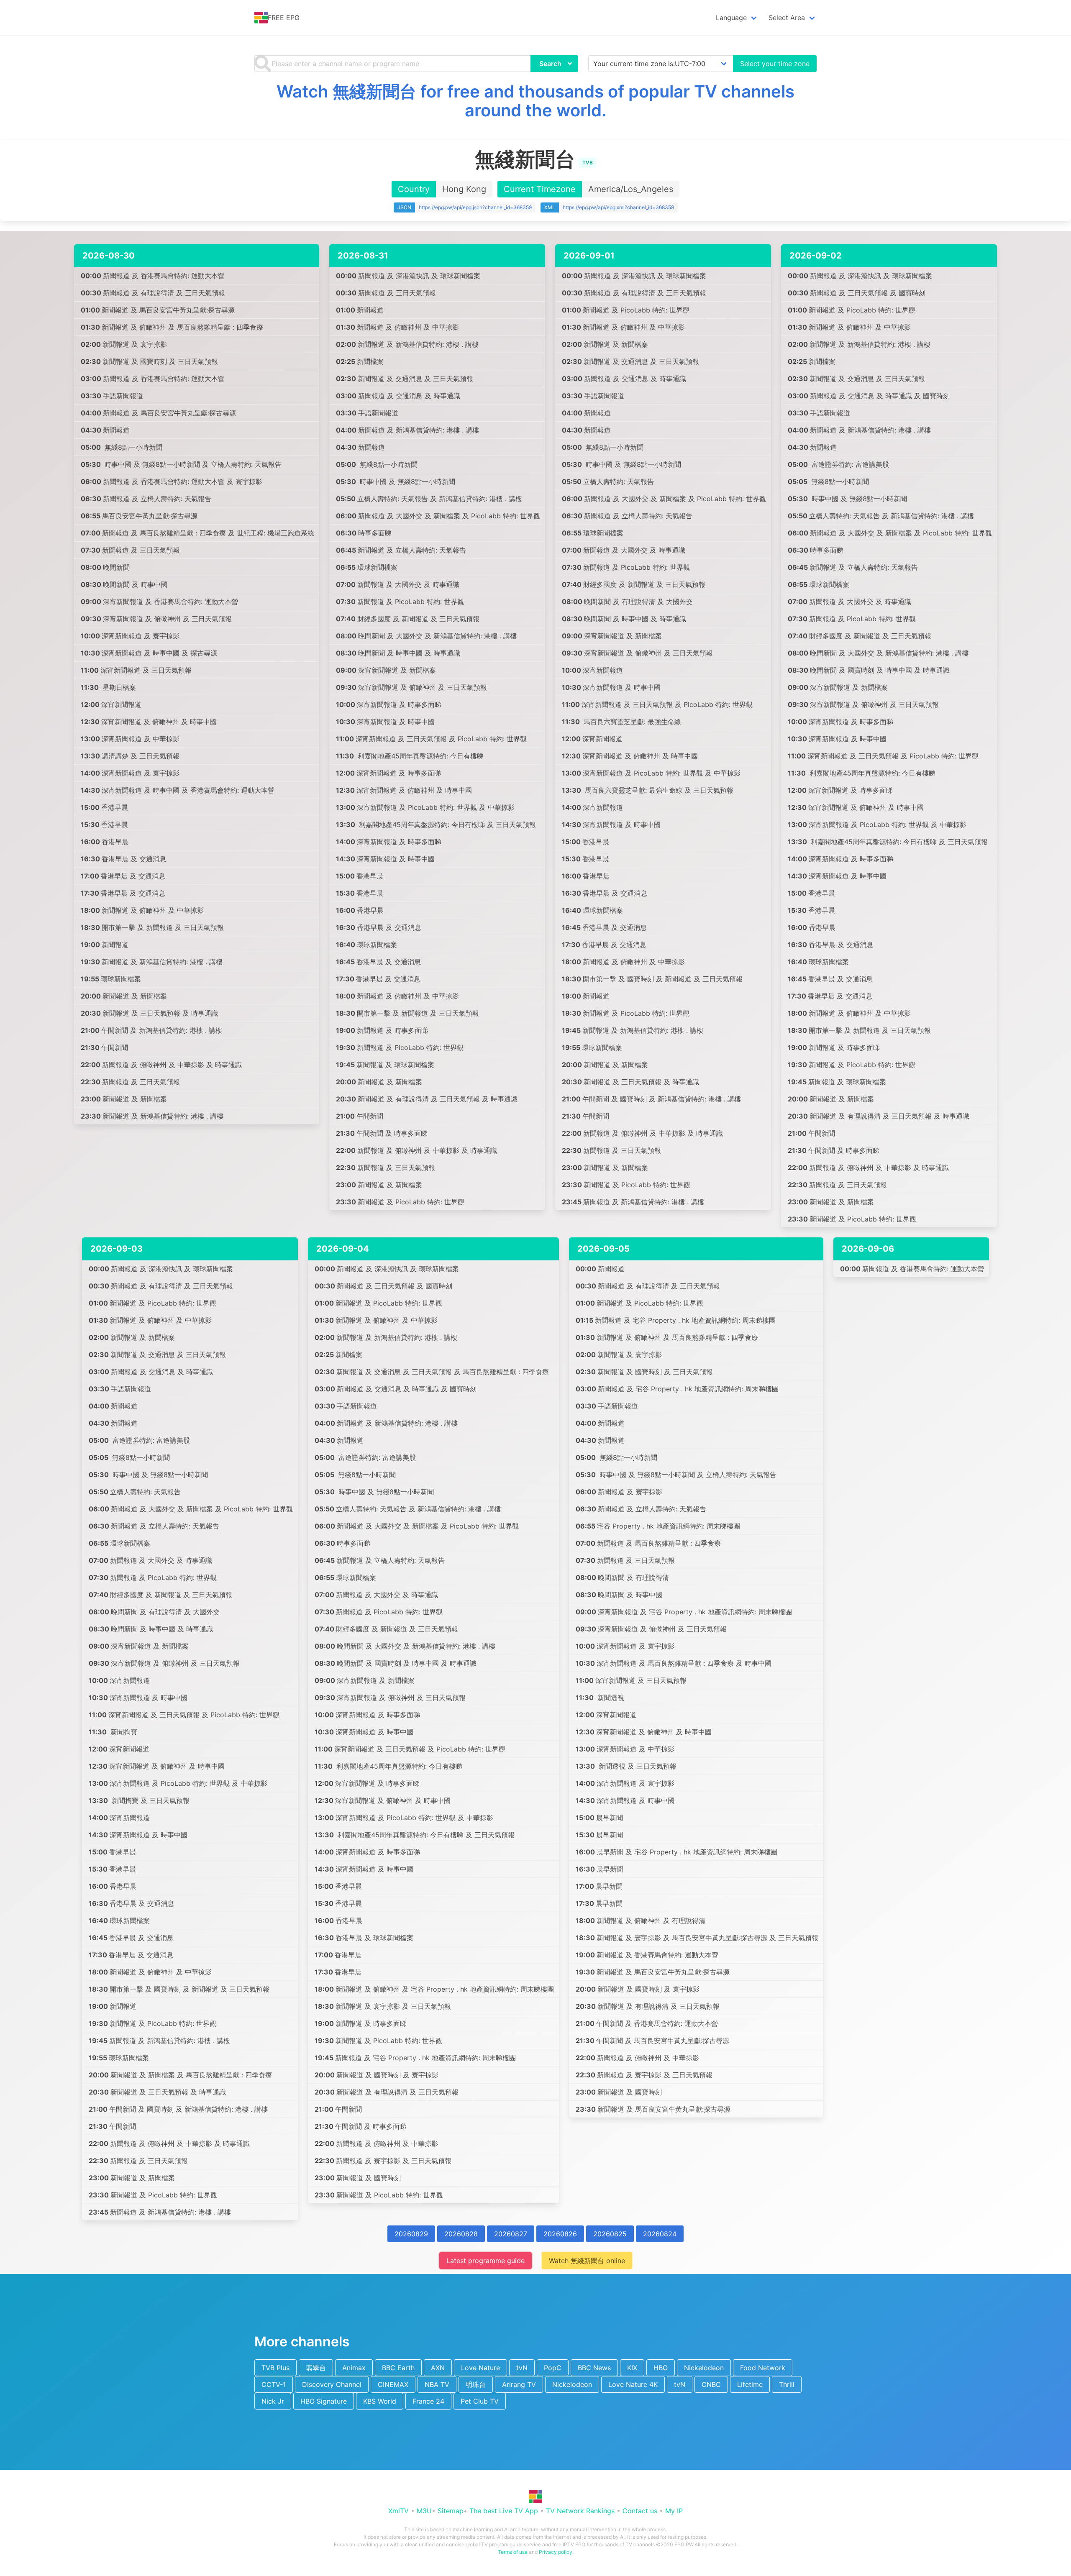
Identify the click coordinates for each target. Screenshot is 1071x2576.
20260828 (461, 2234)
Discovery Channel (332, 2384)
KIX (632, 2368)
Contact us (640, 2511)
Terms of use (513, 2552)
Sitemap (451, 2511)
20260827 (511, 2234)
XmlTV (398, 2511)
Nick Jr (273, 2401)
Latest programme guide (486, 2261)
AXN (438, 2368)
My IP (674, 2511)
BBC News (594, 2368)
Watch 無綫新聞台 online (587, 2261)
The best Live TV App (504, 2511)
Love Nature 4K (633, 2384)
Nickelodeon (704, 2368)
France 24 (428, 2401)
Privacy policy (556, 2552)
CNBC (711, 2384)
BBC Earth (398, 2368)
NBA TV (437, 2384)
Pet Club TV (480, 2401)
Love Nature (480, 2368)
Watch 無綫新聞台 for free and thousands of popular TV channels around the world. (535, 101)
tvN (522, 2368)
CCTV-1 (274, 2384)
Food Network (763, 2368)
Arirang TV (519, 2384)
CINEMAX (393, 2384)
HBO (661, 2368)
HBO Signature (324, 2401)
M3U (424, 2511)
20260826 (560, 2234)
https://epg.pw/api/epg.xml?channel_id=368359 (618, 207)
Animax (354, 2368)
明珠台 (476, 2384)
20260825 (610, 2234)
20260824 (660, 2234)
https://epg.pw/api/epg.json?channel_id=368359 (475, 207)
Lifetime (750, 2384)
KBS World (380, 2401)
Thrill (787, 2384)
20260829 (411, 2234)
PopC (553, 2368)
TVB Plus (275, 2368)
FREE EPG (284, 18)
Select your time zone (775, 64)
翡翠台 (316, 2368)
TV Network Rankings (580, 2511)
